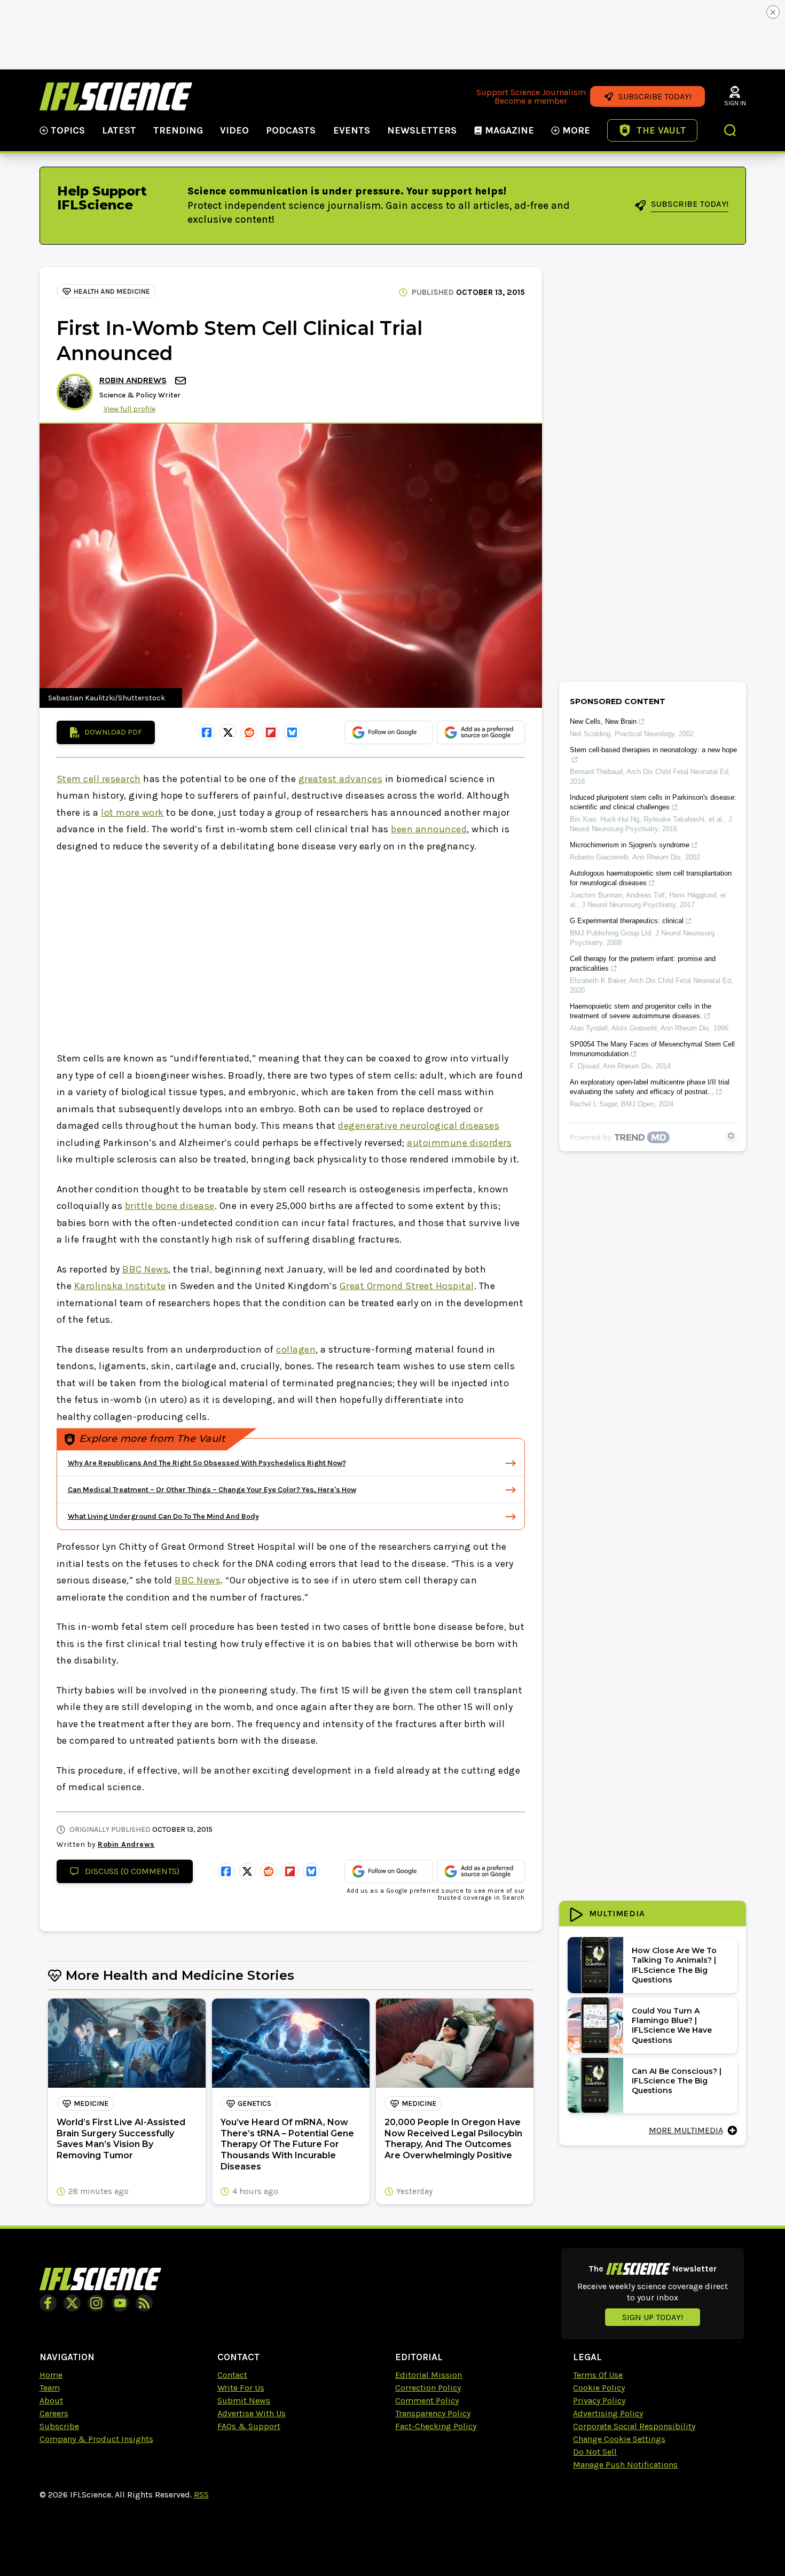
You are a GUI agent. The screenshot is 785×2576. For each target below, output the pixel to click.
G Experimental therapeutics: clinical (627, 921)
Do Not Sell (595, 2452)
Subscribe (59, 2426)
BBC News (145, 1269)
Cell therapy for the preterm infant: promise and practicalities (643, 963)
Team (50, 2388)
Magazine (509, 130)
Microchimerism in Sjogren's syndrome (630, 845)
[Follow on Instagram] (96, 2303)
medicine (91, 2103)
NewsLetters (422, 130)
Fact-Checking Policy (436, 2426)
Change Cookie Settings (619, 2439)
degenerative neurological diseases (419, 1126)
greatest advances (341, 779)
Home (51, 2375)
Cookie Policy (599, 2388)
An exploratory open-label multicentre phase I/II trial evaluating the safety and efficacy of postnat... (650, 1087)
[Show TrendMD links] (731, 1136)
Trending (178, 130)
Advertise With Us (252, 2413)
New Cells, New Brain (603, 721)
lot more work (132, 813)
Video (234, 130)
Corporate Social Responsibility (634, 2426)
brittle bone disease (170, 1206)
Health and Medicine (112, 291)
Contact (232, 2375)
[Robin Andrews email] (182, 381)
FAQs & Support (249, 2426)
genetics (254, 2103)
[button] (731, 131)
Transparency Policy (433, 2413)
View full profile (129, 409)
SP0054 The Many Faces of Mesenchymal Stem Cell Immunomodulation (652, 1049)
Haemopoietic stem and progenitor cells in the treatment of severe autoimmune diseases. (641, 1011)
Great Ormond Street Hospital (407, 1286)
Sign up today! (653, 2317)
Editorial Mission (429, 2375)
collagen (296, 1349)
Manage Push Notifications (625, 2465)
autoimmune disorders (459, 1143)
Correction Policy (428, 2388)
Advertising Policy (608, 2413)
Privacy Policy (599, 2401)
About (51, 2401)
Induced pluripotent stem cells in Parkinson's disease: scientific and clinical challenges (653, 802)
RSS (201, 2495)
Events (352, 130)
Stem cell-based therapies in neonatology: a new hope (653, 750)
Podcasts (291, 130)
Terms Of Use (598, 2375)
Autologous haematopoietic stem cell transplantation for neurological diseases (651, 878)
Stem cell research (99, 779)
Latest (119, 130)
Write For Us (241, 2388)
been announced (429, 829)
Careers (54, 2413)
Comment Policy (427, 2401)
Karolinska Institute (120, 1286)
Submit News (244, 2401)
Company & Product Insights (96, 2439)
